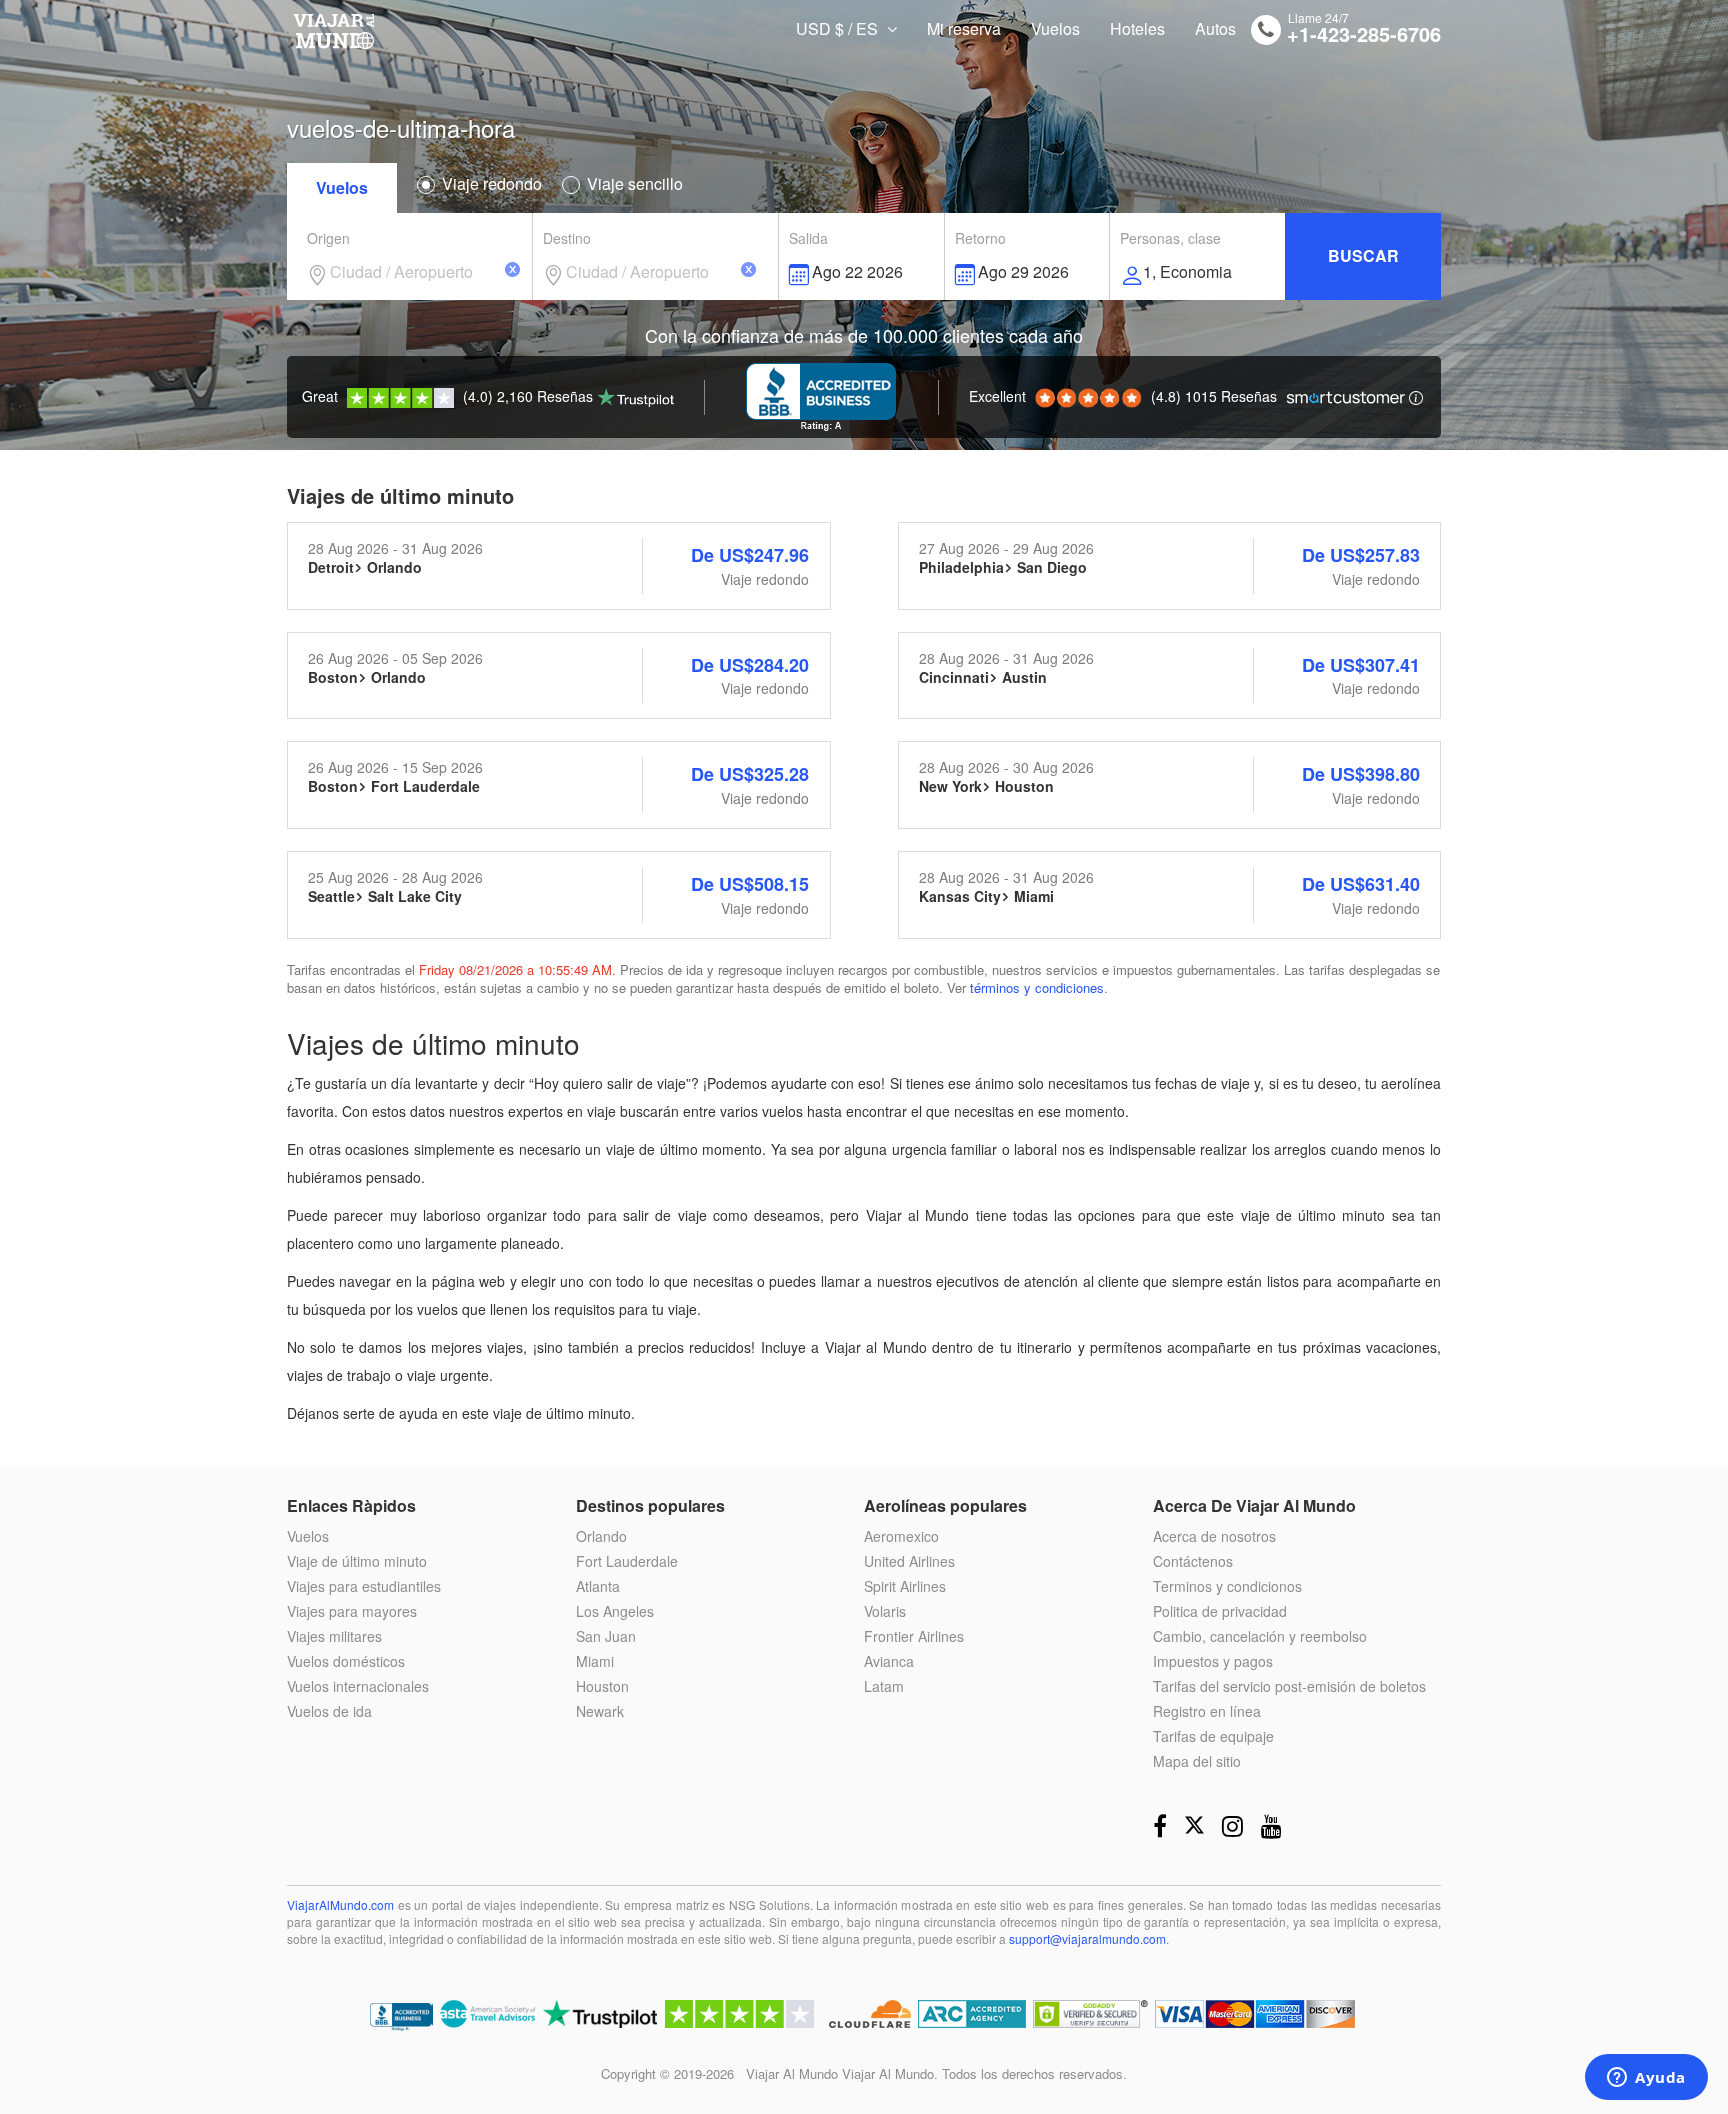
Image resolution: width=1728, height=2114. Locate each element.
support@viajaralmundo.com (1087, 1938)
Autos (1215, 29)
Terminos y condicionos (1227, 1586)
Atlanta (598, 1586)
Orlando (601, 1536)
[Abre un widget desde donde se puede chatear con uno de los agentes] (1646, 2079)
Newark (600, 1711)
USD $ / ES (839, 29)
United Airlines (909, 1561)
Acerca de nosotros (1214, 1536)
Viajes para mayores (352, 1611)
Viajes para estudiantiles (364, 1586)
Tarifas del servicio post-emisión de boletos (1289, 1686)
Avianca (889, 1661)
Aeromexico (901, 1536)
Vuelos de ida (329, 1711)
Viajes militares (334, 1636)
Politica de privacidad (1220, 1611)
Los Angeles (615, 1611)
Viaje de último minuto (357, 1561)
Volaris (885, 1611)
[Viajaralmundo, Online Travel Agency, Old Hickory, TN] (401, 2018)
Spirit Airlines (905, 1586)
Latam (884, 1686)
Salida (808, 238)
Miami (595, 1661)
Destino (567, 238)
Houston (602, 1686)
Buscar (1363, 255)
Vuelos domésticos (346, 1661)
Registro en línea (1207, 1711)
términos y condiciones (1037, 987)
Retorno (980, 238)
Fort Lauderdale (627, 1561)
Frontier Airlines (914, 1636)
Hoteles (1137, 29)
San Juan (606, 1636)
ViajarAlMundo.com (340, 1904)
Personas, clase (1170, 238)
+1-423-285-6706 (1364, 34)
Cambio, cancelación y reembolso (1260, 1636)
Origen (328, 238)
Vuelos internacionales (358, 1686)
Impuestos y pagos (1213, 1661)
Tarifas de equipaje (1213, 1736)
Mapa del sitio (1197, 1761)
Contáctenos (1193, 1561)
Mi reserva (964, 29)
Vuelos (1055, 29)
